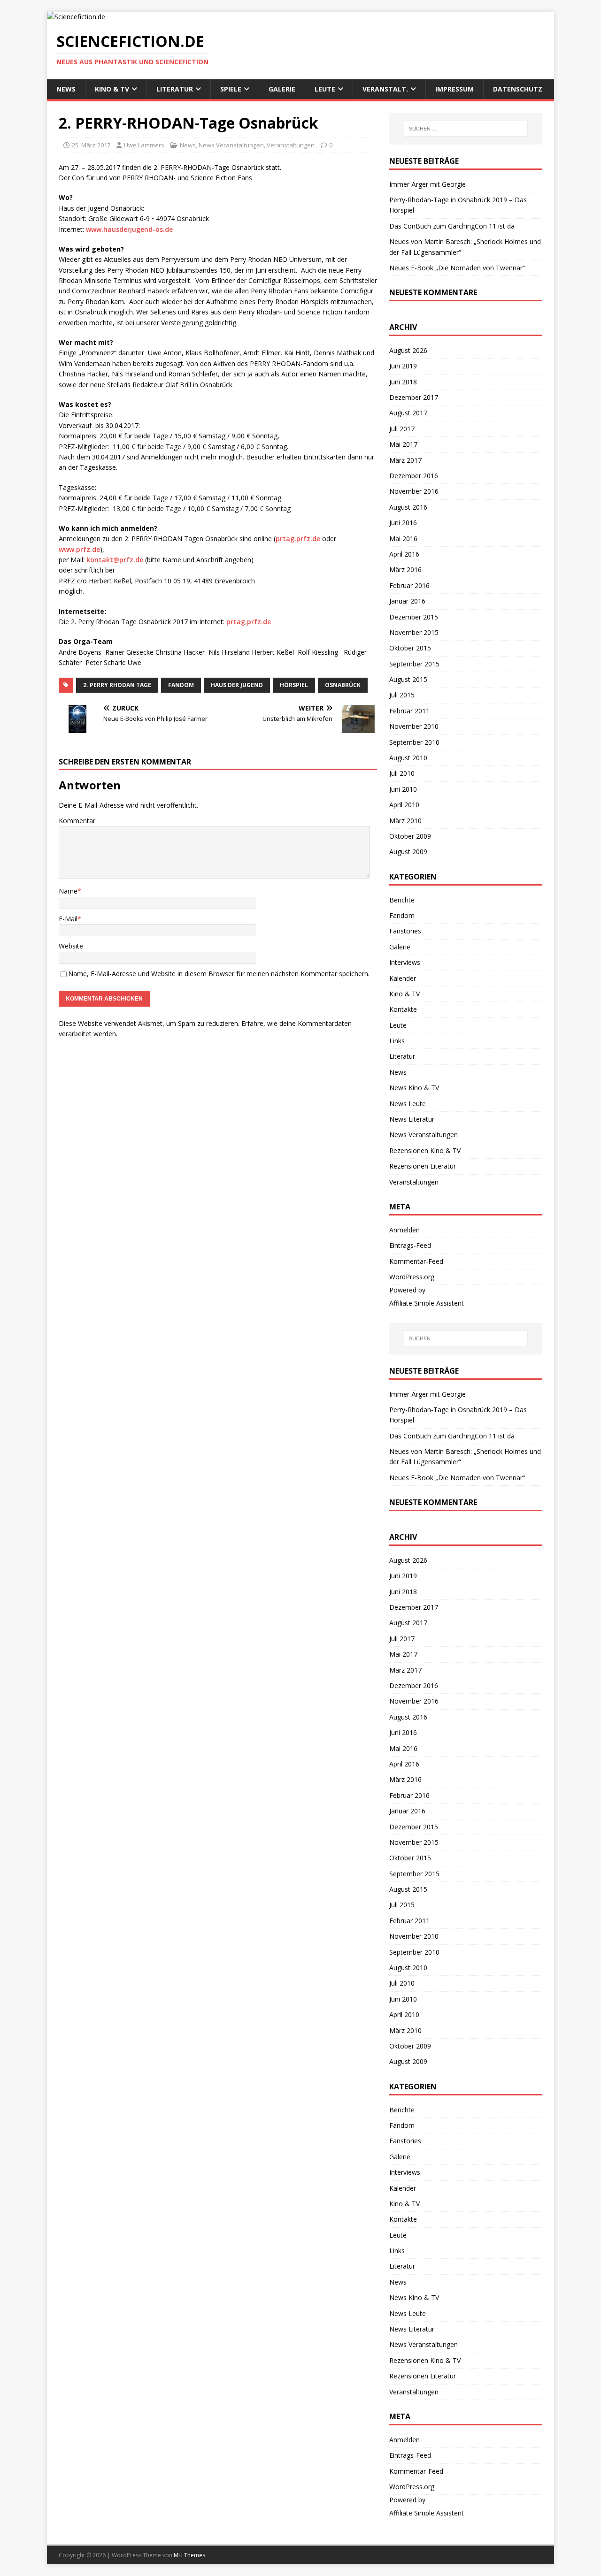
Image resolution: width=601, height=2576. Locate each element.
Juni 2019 (403, 366)
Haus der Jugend (237, 685)
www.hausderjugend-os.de (129, 229)
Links (397, 1041)
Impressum (455, 89)
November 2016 (414, 491)
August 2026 (408, 350)
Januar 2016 (407, 601)
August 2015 (408, 679)
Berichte (402, 900)
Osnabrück (343, 685)
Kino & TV (112, 89)
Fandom (181, 685)
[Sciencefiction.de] (76, 17)
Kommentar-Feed (416, 1261)
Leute (325, 89)
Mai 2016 (403, 539)
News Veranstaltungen (231, 145)
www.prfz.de (79, 549)
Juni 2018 (403, 382)
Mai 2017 (403, 444)
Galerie (282, 89)
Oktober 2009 (410, 836)
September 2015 (414, 664)
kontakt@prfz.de (115, 560)
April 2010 (404, 805)
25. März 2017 (91, 145)
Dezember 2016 (414, 476)
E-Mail (68, 919)
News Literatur (412, 1119)
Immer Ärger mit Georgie (428, 184)
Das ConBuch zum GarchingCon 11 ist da (452, 226)
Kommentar (77, 821)
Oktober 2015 (410, 648)
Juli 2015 (402, 695)
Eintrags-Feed (410, 1245)
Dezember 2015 (414, 617)
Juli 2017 (402, 429)
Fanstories (405, 931)
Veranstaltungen (291, 145)
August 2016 (408, 507)
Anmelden (405, 1230)
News (66, 89)
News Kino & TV (414, 1088)
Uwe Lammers (144, 145)
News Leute (408, 1104)
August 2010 (408, 758)
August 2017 (408, 413)
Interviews (405, 962)
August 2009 (408, 852)
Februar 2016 (409, 585)
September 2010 (414, 742)
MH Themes (189, 2555)
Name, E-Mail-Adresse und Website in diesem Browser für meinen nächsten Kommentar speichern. (219, 974)
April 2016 (404, 554)
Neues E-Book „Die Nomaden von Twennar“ (457, 268)
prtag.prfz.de (298, 539)
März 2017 (405, 460)
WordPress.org (412, 1277)
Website (71, 946)
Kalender (403, 978)
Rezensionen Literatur (423, 1166)
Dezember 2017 (414, 397)
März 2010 (405, 821)
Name (68, 891)
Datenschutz (518, 89)
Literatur (175, 89)
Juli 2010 (402, 773)
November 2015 (414, 632)
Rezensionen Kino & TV (425, 1150)
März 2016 (405, 569)
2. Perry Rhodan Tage (117, 685)
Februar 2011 (409, 711)
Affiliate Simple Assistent (427, 1303)
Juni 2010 (403, 789)
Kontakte (403, 1009)
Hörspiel (294, 685)
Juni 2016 (403, 523)
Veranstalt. (385, 89)
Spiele (231, 89)
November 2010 (414, 726)
